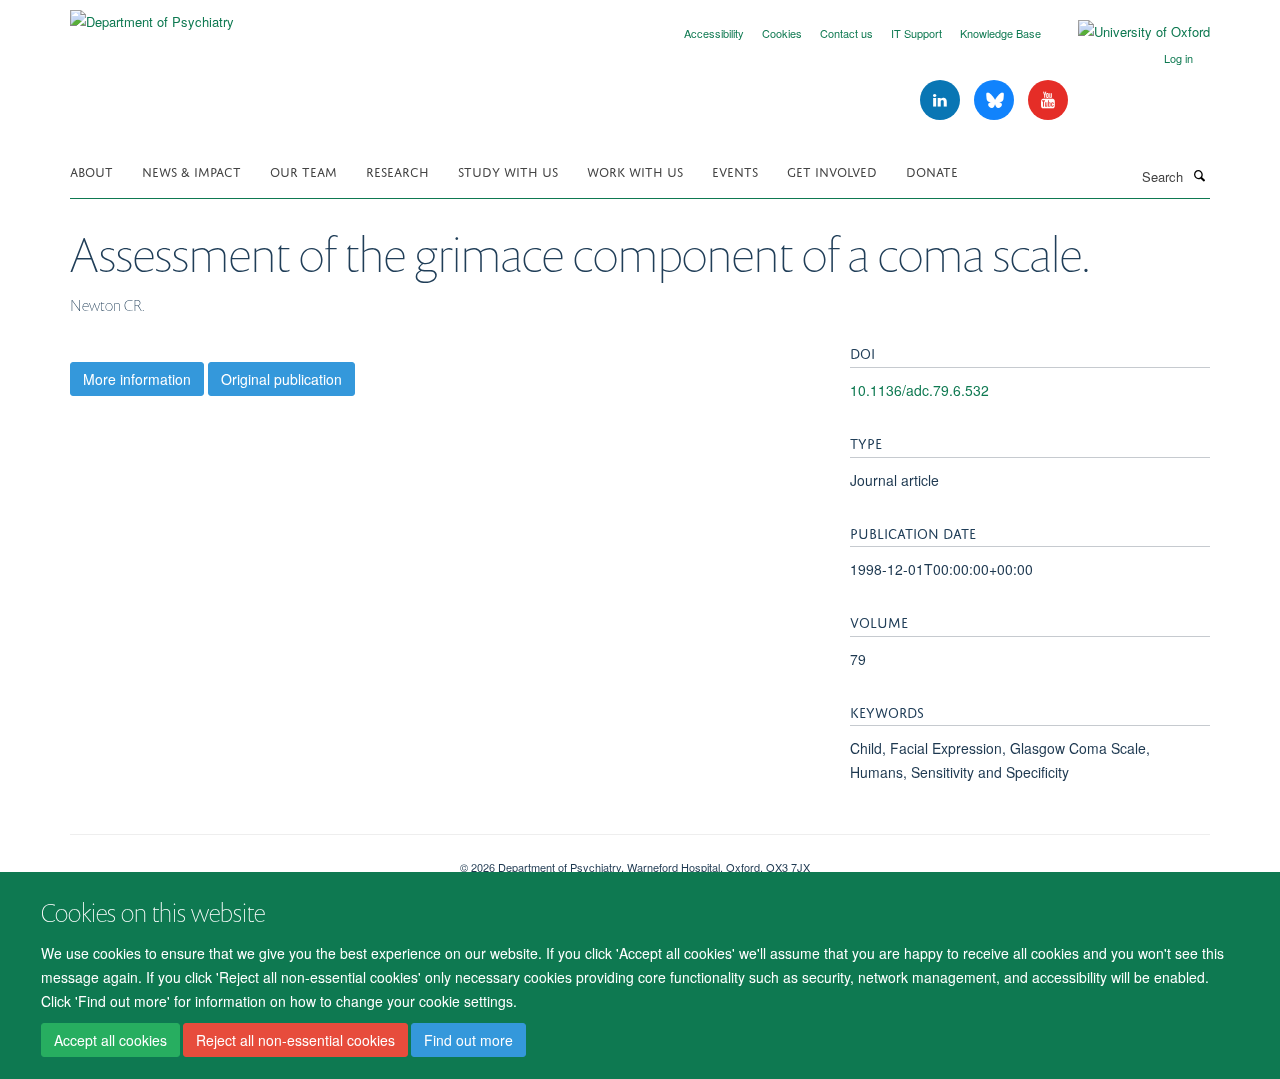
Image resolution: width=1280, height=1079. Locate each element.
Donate (932, 170)
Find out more (468, 1040)
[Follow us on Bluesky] (996, 100)
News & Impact (191, 170)
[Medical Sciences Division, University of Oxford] (250, 860)
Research (397, 170)
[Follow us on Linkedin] (942, 100)
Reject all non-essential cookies (295, 1040)
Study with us (508, 170)
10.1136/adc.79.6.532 (919, 390)
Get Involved (832, 170)
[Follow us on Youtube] (1048, 100)
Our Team (303, 170)
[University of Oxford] (1129, 32)
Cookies (782, 33)
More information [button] (137, 379)
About (91, 170)
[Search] (1199, 175)
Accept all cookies (110, 1040)
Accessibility (714, 33)
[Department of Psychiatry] (152, 14)
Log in (1178, 58)
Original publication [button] (281, 379)
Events (735, 170)
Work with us (635, 170)
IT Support (916, 33)
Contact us (846, 33)
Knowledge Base (1000, 33)
